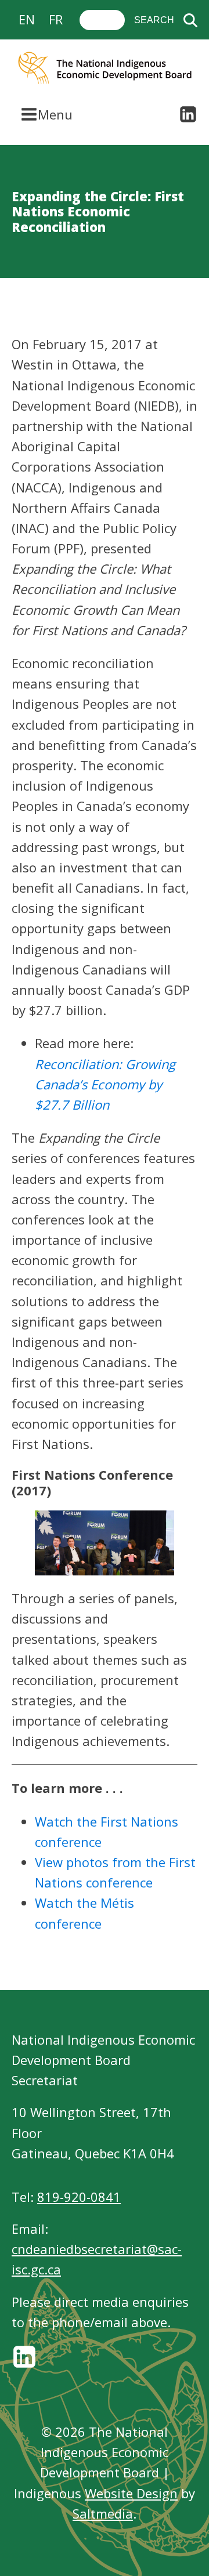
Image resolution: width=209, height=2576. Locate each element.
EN (27, 19)
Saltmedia (103, 2513)
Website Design (131, 2493)
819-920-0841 (79, 2197)
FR (56, 19)
